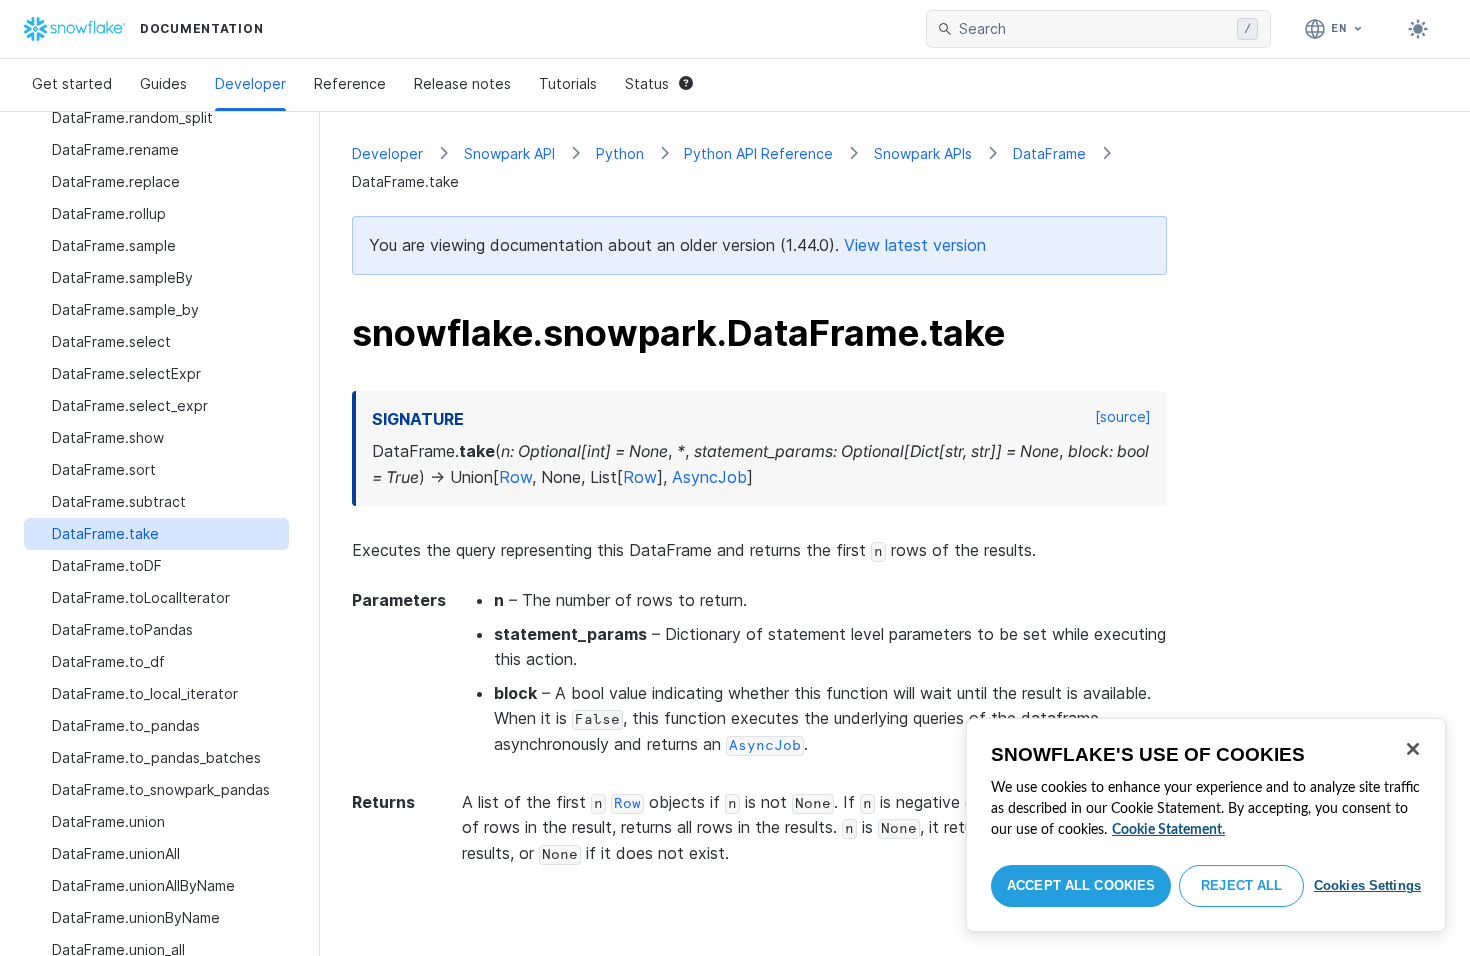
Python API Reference (758, 153)
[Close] (1413, 749)
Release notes (462, 83)
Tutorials (568, 83)
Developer (250, 83)
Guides (163, 83)
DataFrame (1049, 153)
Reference (350, 83)
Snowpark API (509, 153)
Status (647, 83)
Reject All (1241, 885)
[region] (1206, 825)
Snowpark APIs (923, 153)
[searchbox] (1094, 29)
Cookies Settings (1367, 885)
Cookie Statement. (1168, 830)
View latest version (915, 245)
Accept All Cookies (1081, 885)
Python (620, 153)
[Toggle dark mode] (1418, 29)
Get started (72, 83)
